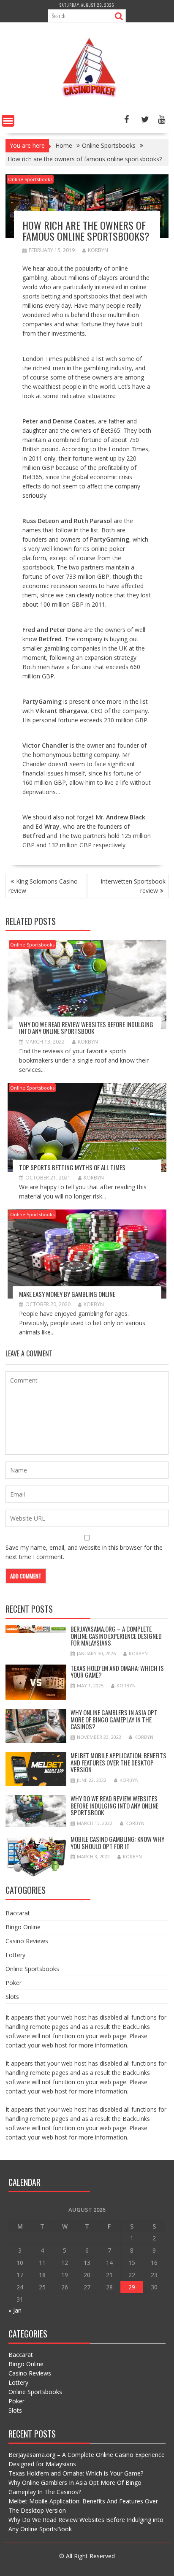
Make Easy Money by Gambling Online (67, 1294)
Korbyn (98, 250)
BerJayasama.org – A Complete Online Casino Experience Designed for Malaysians (116, 1636)
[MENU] (8, 121)
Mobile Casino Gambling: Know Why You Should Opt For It (117, 1843)
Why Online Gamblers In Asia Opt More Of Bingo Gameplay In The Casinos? (114, 1719)
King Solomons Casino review (43, 886)
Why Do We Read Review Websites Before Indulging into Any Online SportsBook (86, 1028)
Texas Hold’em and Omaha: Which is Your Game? (117, 1672)
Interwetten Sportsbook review (133, 886)
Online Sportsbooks (30, 179)
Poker (14, 1983)
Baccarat (18, 1913)
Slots (12, 1997)
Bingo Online (23, 1927)
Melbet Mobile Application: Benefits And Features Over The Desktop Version (118, 1762)
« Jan (15, 2310)
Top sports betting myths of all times (72, 1167)
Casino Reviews (27, 1941)
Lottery (15, 1955)
